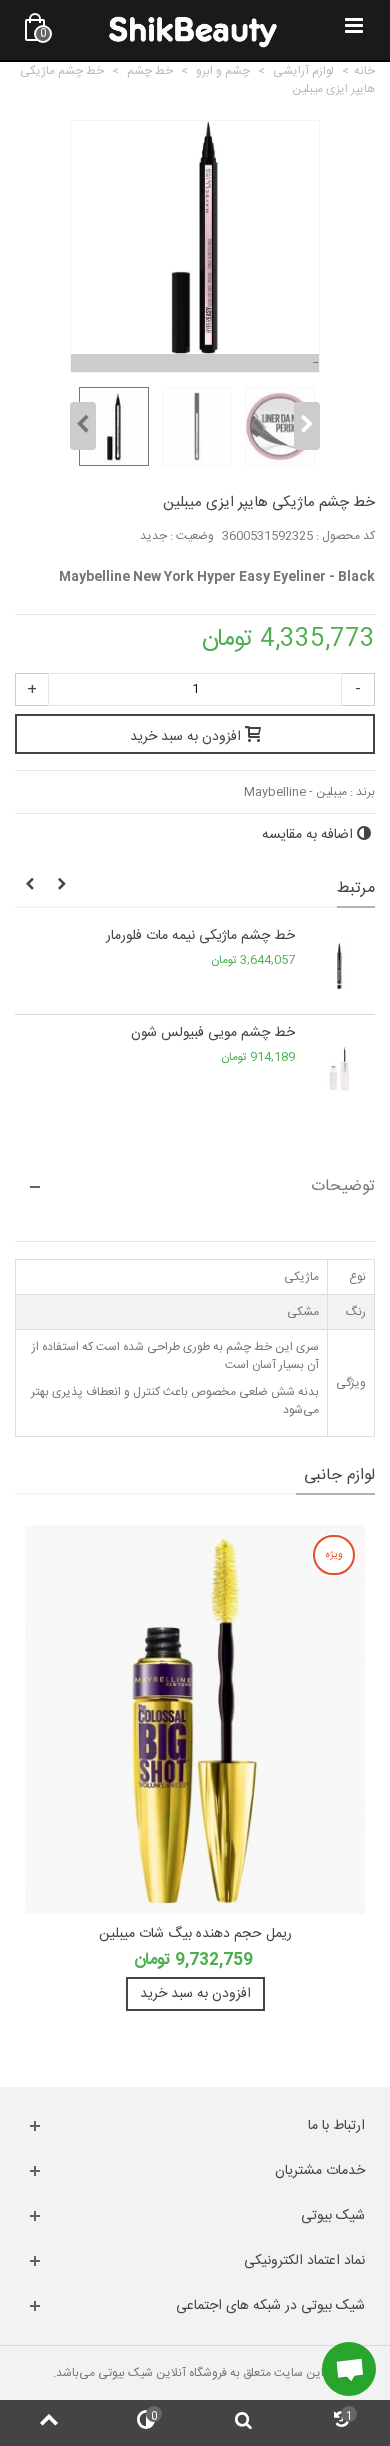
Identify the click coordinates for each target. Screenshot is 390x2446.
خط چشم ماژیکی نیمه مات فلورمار (200, 936)
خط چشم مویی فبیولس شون (213, 1033)
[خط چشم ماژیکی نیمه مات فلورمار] (340, 966)
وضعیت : (192, 536)
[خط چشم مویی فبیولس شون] (340, 1063)
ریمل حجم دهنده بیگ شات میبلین (195, 1934)
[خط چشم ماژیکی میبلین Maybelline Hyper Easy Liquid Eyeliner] (111, 427)
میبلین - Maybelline (295, 792)
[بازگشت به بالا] (49, 2423)
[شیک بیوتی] (193, 30)
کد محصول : (345, 536)
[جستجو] (244, 2423)
